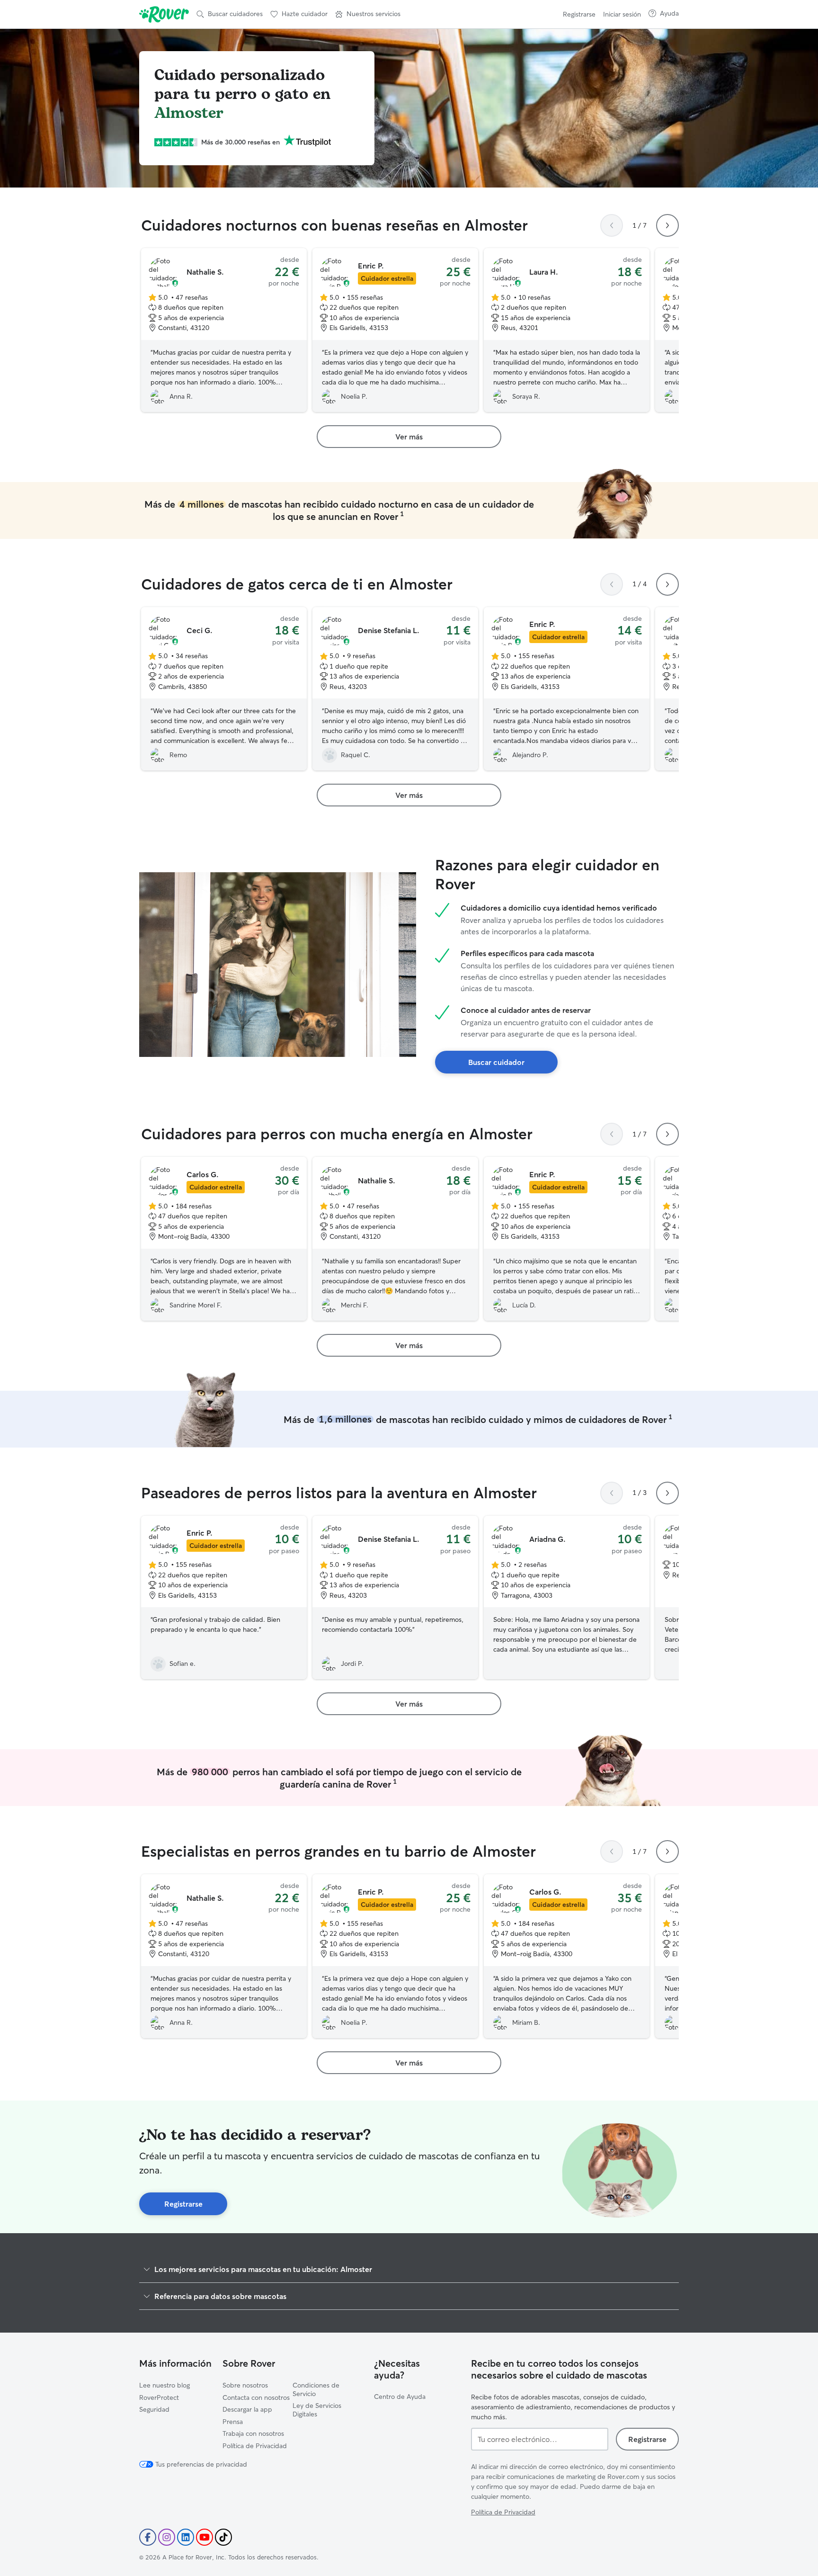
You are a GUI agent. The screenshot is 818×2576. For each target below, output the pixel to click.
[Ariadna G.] (567, 1598)
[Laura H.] (567, 330)
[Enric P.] (395, 330)
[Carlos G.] (224, 1239)
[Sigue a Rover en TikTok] (223, 2537)
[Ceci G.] (224, 689)
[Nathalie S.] (224, 330)
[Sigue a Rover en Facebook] (148, 2537)
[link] (409, 437)
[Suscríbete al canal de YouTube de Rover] (204, 2537)
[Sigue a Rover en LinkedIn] (186, 2537)
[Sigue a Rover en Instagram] (167, 2537)
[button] (368, 14)
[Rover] (164, 14)
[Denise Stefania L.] (395, 689)
